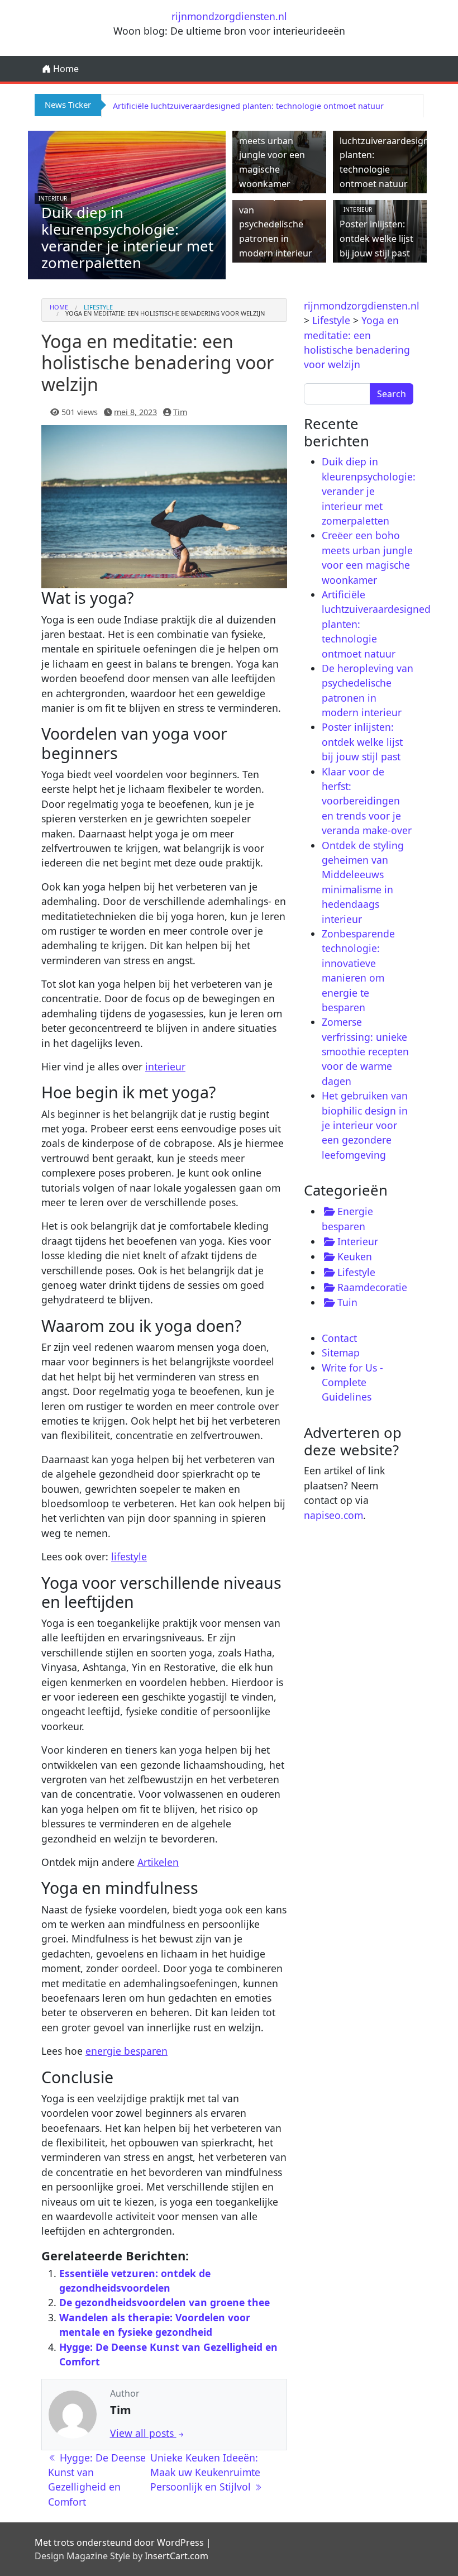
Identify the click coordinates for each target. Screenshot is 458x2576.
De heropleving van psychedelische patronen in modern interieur (276, 224)
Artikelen (158, 1862)
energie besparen (127, 2051)
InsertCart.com (176, 2556)
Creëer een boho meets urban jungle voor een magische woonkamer (275, 155)
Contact (339, 1338)
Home (65, 69)
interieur (165, 1066)
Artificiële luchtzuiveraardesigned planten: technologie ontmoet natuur (248, 106)
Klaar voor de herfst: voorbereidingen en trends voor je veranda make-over (367, 801)
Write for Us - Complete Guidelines (352, 1382)
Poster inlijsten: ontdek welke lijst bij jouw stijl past (376, 238)
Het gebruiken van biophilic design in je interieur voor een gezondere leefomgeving (365, 1125)
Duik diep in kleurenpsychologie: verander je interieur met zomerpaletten (127, 238)
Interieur (53, 198)
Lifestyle (98, 307)
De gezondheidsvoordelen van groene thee (164, 2302)
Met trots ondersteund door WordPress (119, 2542)
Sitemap (341, 1353)
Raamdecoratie (372, 1287)
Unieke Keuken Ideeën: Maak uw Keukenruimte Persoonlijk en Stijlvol (205, 2472)
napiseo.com (333, 1515)
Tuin (347, 1302)
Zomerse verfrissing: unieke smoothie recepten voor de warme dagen (365, 1051)
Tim (180, 412)
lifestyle (129, 1556)
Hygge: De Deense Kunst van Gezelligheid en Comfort (97, 2480)
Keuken (355, 1256)
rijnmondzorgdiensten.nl (229, 16)
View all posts (143, 2433)
